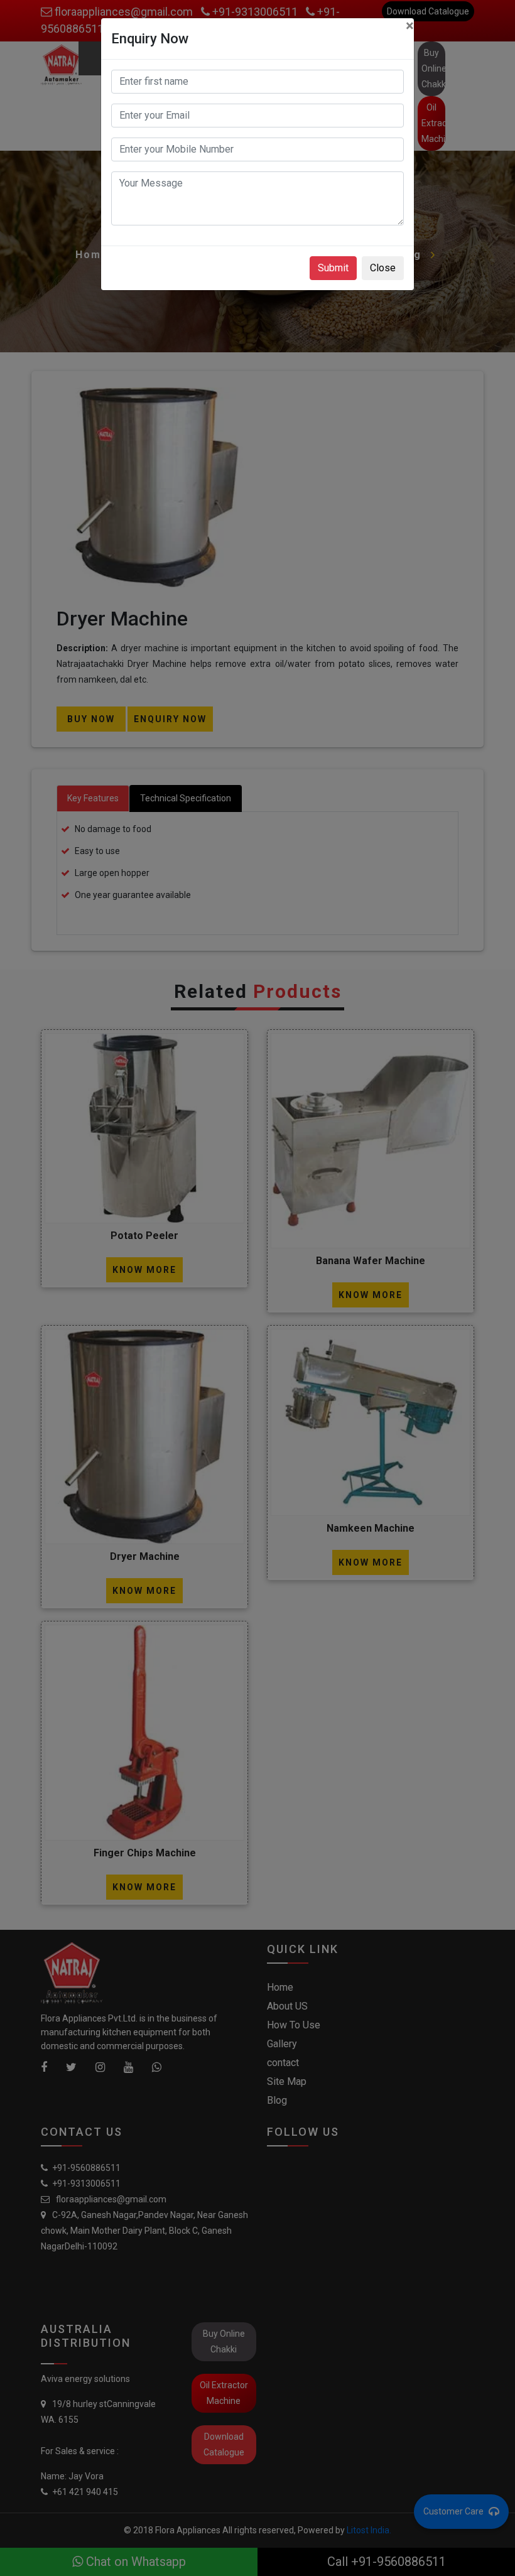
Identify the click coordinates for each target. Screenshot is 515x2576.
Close (383, 268)
